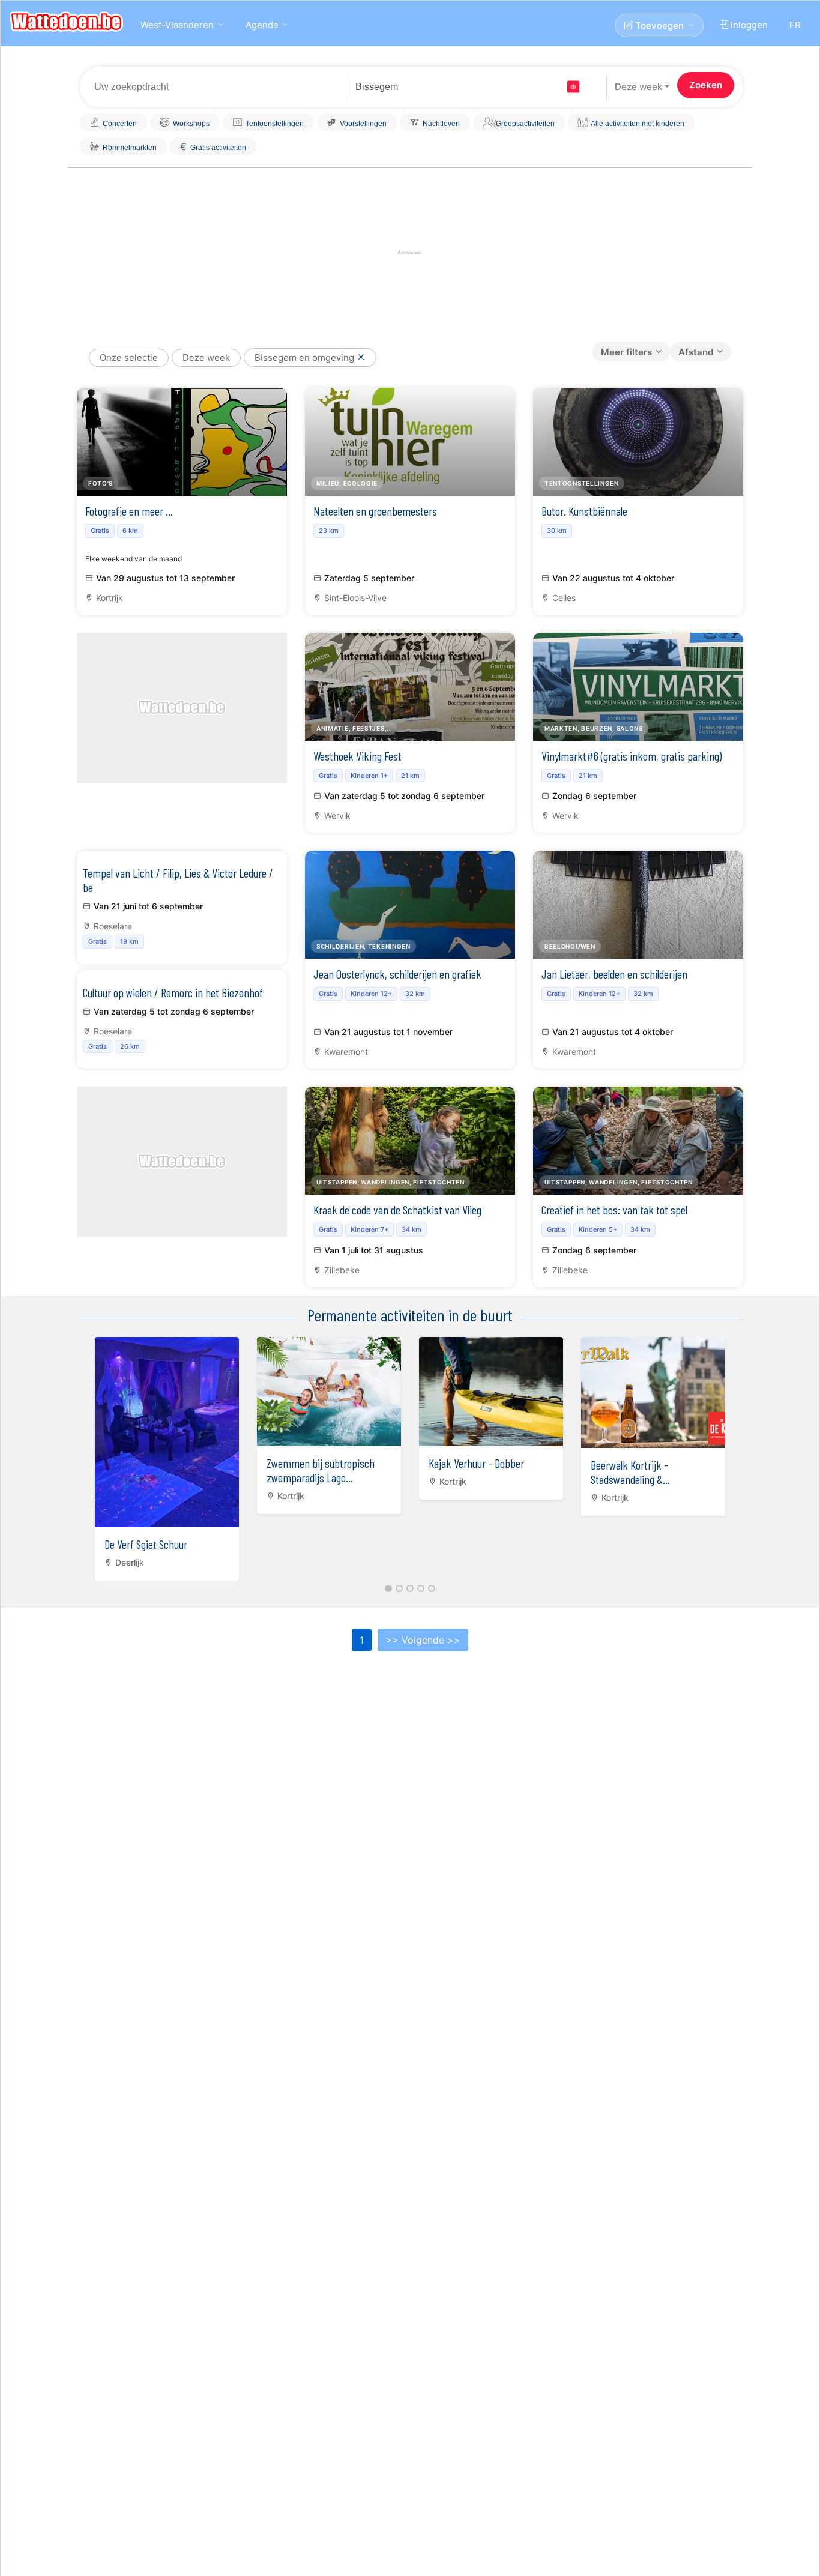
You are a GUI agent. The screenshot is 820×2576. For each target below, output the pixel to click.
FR (795, 25)
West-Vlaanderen (177, 25)
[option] (167, 1456)
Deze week (638, 87)
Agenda (262, 25)
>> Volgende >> (423, 1640)
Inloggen (748, 25)
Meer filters (626, 352)
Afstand (696, 352)
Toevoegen (658, 26)
